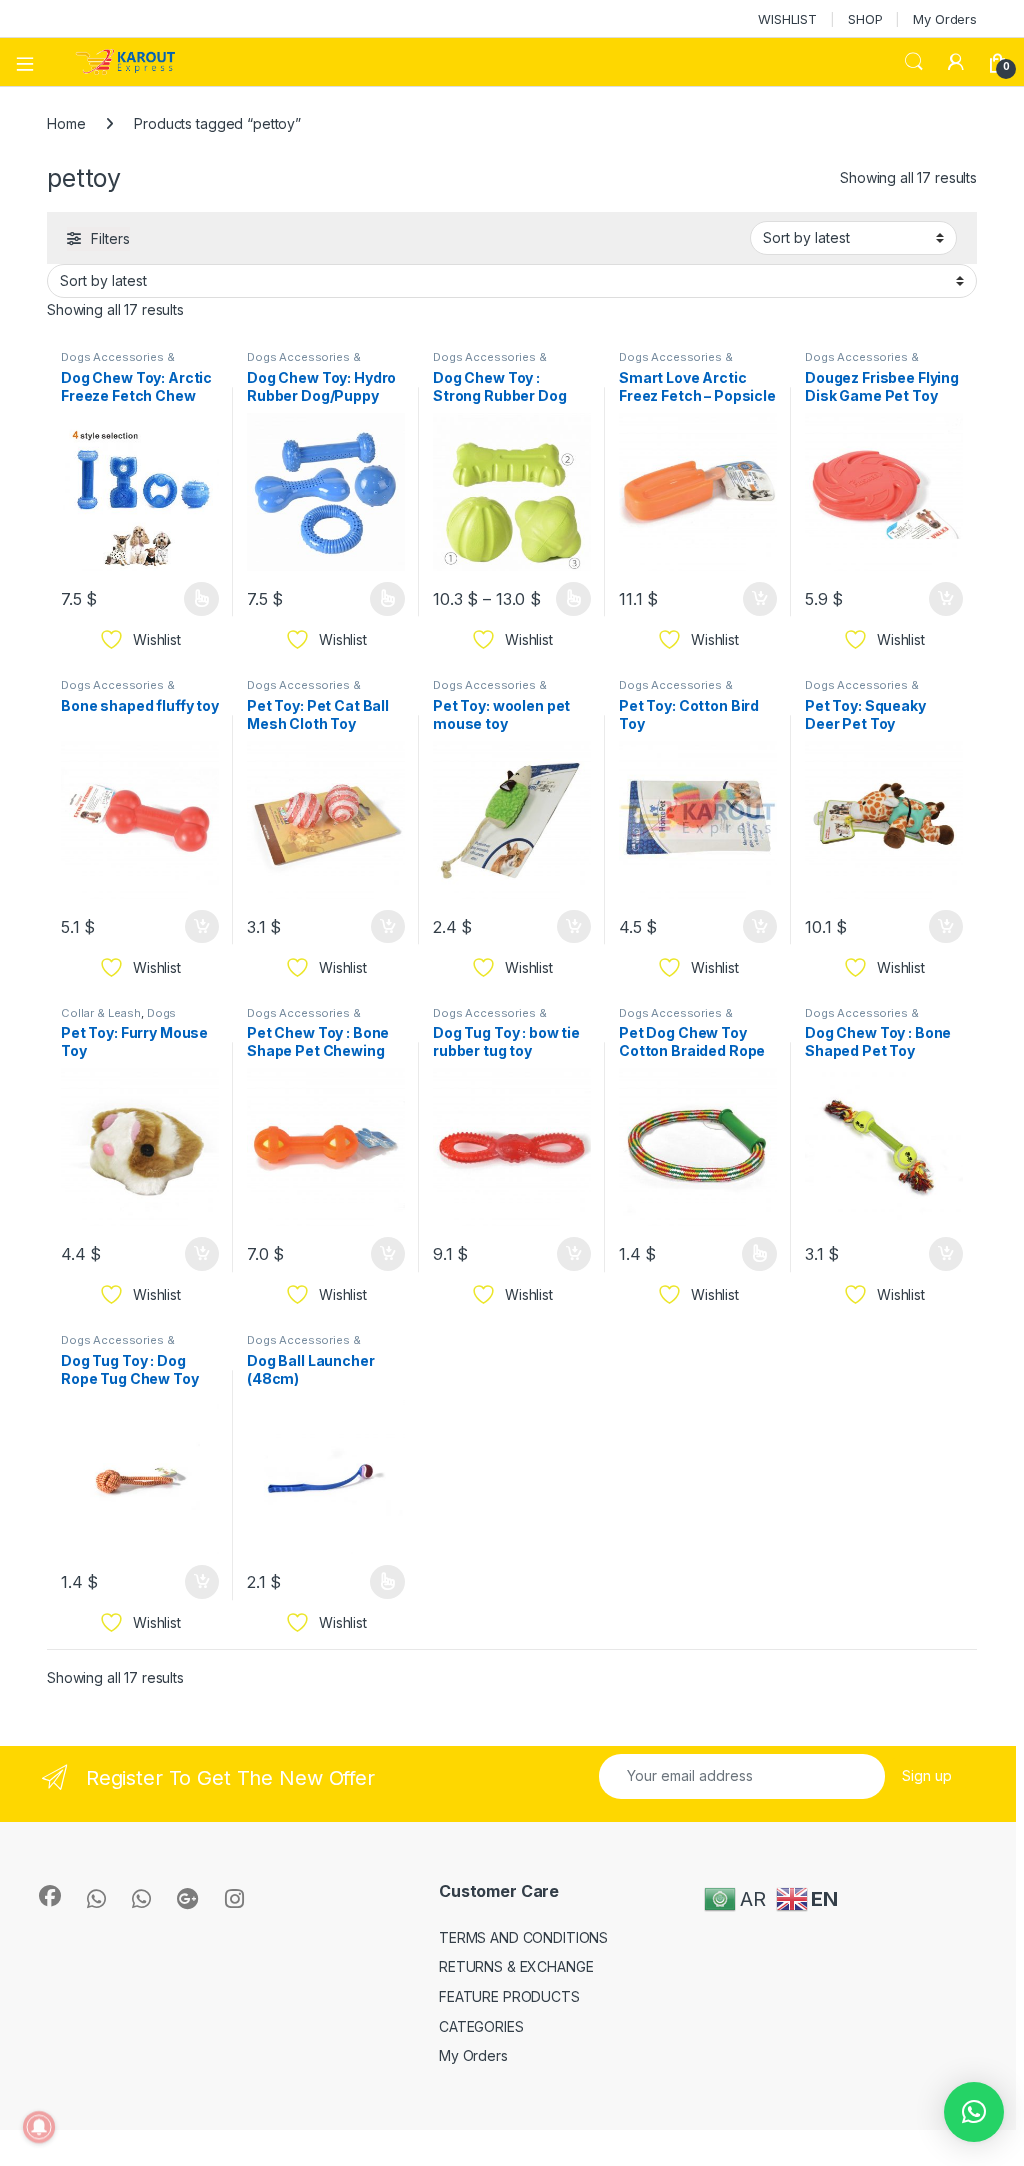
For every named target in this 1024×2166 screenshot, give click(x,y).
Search (914, 62)
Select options (195, 599)
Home (66, 123)
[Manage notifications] (39, 2127)
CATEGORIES (481, 2026)
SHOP (865, 19)
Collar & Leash (101, 1013)
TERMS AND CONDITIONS (523, 1937)
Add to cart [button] (760, 599)
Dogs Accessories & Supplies (117, 363)
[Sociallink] (50, 1896)
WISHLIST (787, 19)
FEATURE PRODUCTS (509, 1996)
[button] (974, 2112)
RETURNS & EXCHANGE (516, 1966)
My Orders (945, 19)
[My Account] (956, 62)
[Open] (32, 62)
